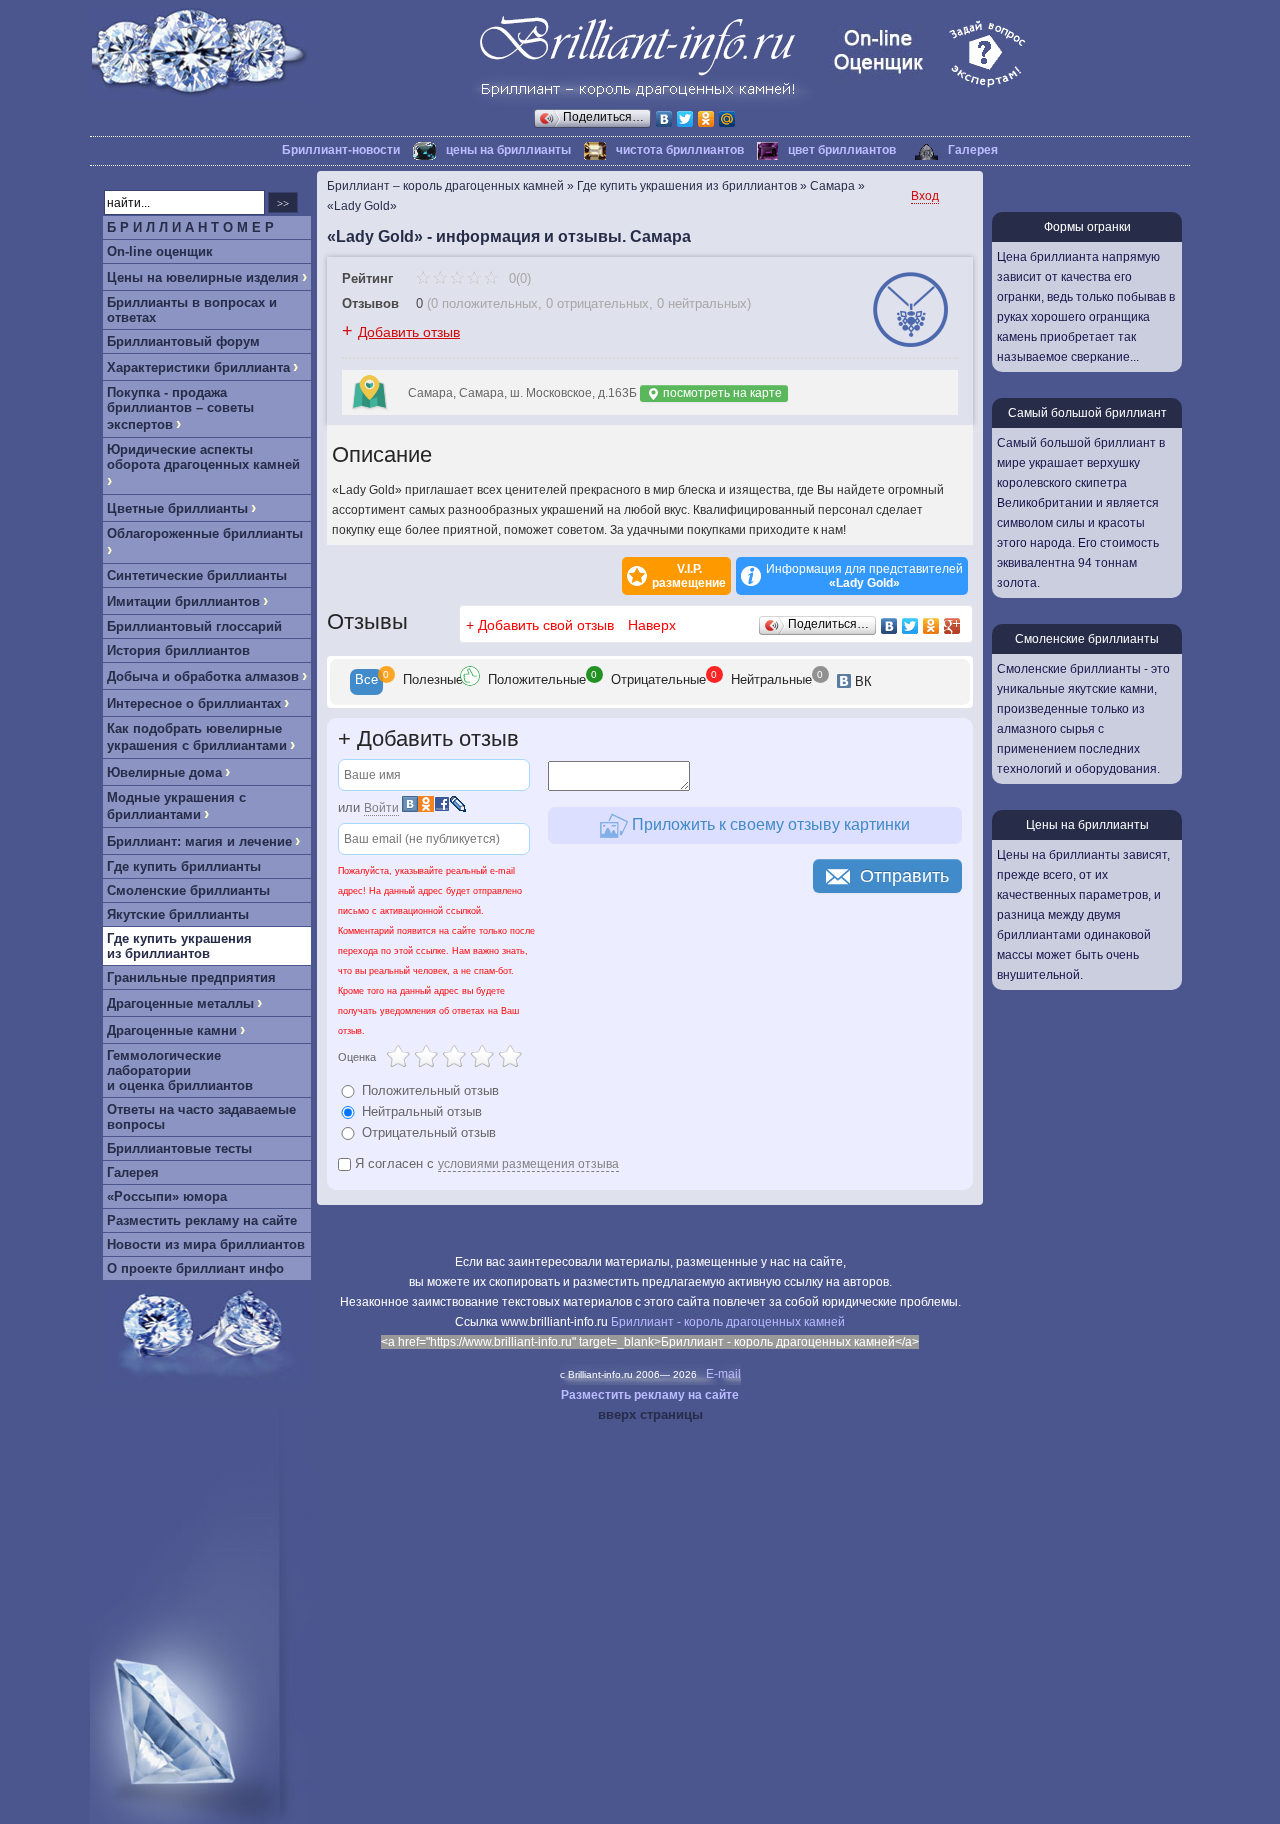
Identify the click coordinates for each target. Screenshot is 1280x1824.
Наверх (652, 625)
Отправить (904, 876)
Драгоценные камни (172, 1030)
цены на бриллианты (508, 150)
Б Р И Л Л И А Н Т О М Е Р (190, 227)
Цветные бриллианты (177, 508)
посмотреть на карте (721, 393)
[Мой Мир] (727, 119)
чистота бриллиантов (680, 150)
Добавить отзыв (409, 332)
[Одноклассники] (706, 119)
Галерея (973, 150)
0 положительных (484, 303)
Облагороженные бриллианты (205, 533)
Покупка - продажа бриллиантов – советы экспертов (180, 408)
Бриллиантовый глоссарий (194, 626)
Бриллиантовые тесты (179, 1148)
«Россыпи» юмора (167, 1196)
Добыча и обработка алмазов (203, 676)
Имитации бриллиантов (183, 601)
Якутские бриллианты (178, 914)
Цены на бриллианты (1087, 825)
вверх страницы (650, 1414)
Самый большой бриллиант (1087, 413)
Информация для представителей (864, 576)
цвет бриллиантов (842, 150)
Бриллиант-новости (341, 150)
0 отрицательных (597, 303)
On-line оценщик (160, 251)
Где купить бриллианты (184, 866)
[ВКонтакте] (664, 119)
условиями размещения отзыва (528, 1164)
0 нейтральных (702, 303)
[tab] (366, 682)
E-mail (723, 1374)
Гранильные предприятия (191, 977)
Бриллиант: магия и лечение (199, 841)
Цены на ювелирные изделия (203, 277)
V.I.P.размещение (689, 576)
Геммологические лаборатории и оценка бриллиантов (180, 1070)
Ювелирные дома (164, 772)
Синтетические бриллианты (197, 575)
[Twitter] (685, 119)
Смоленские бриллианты (188, 890)
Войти (381, 808)
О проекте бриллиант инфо (195, 1268)
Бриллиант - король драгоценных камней (728, 1322)
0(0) (518, 278)
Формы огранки (1087, 227)
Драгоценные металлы (180, 1003)
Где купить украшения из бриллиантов (179, 946)
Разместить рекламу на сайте (202, 1220)
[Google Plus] (952, 626)
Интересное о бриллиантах (194, 703)
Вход (925, 196)
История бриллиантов (178, 650)
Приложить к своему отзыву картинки (769, 824)
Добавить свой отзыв (546, 625)
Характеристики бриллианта (198, 367)
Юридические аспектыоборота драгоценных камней (203, 457)
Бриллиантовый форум (183, 341)
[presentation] (366, 682)
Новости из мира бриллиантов (206, 1244)
